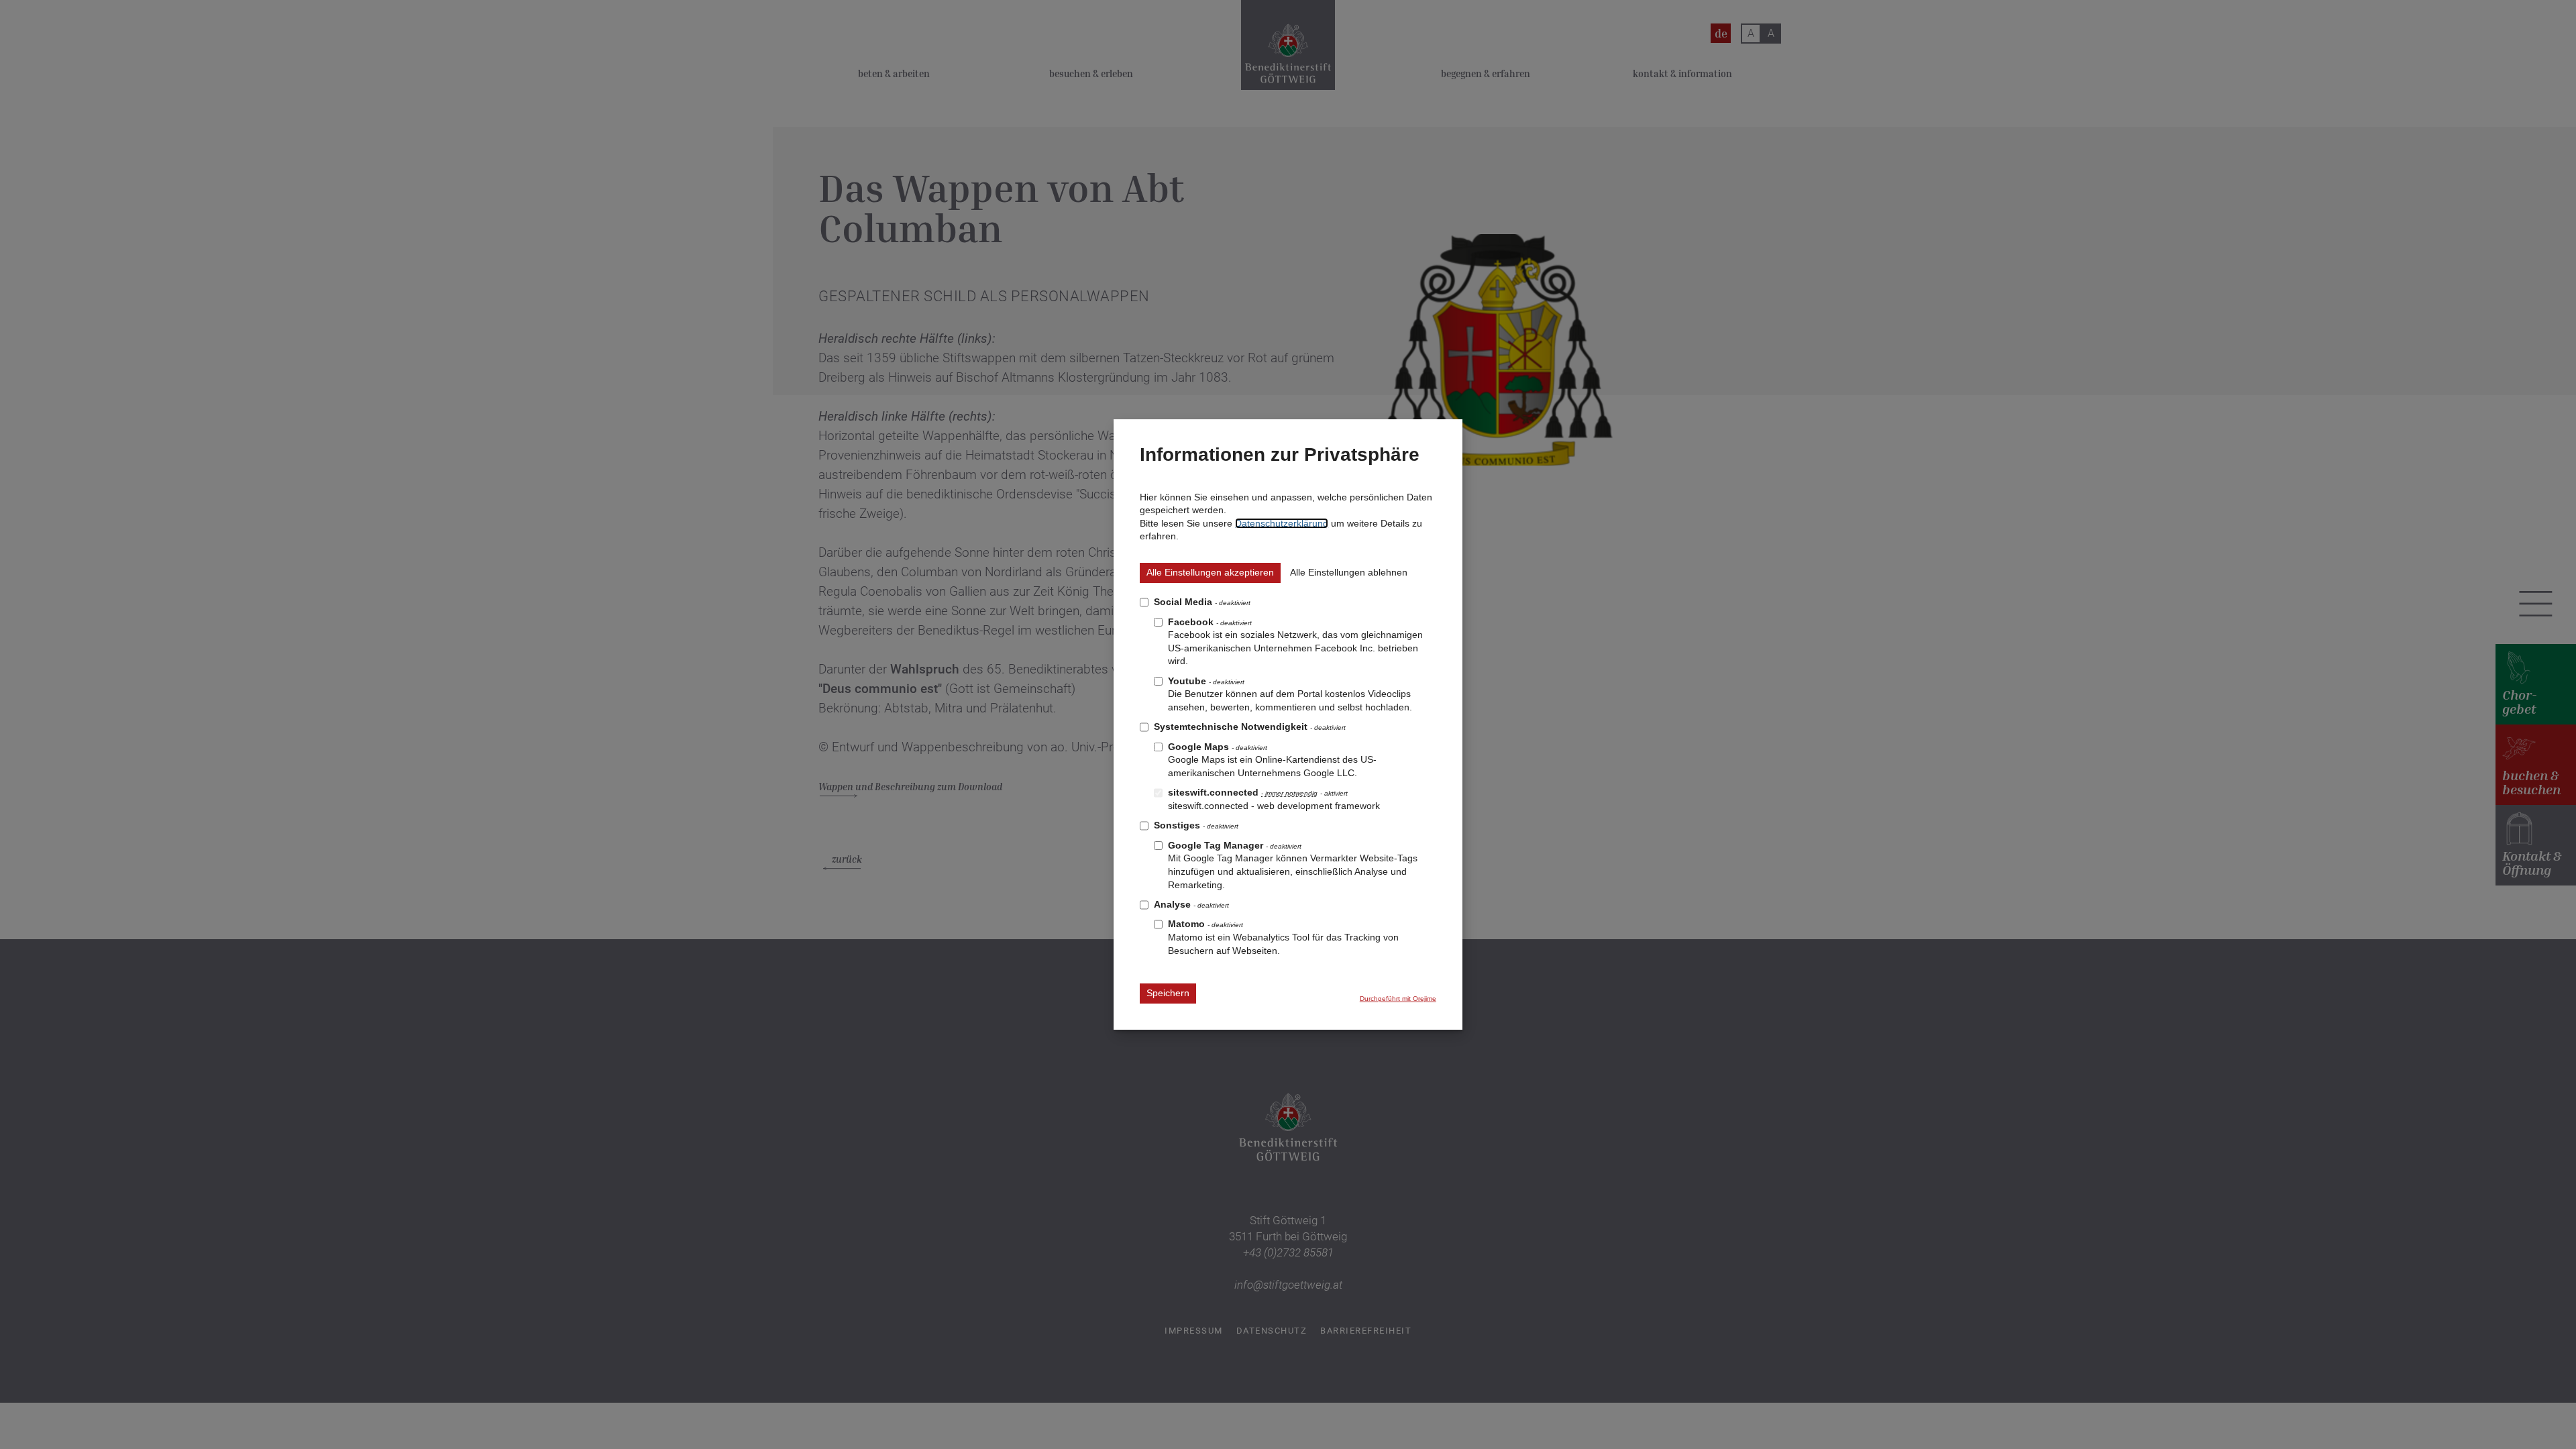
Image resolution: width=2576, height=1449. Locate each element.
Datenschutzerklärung (1282, 523)
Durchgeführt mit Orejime (1398, 999)
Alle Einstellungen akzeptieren (1210, 572)
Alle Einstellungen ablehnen (1349, 572)
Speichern (1168, 993)
